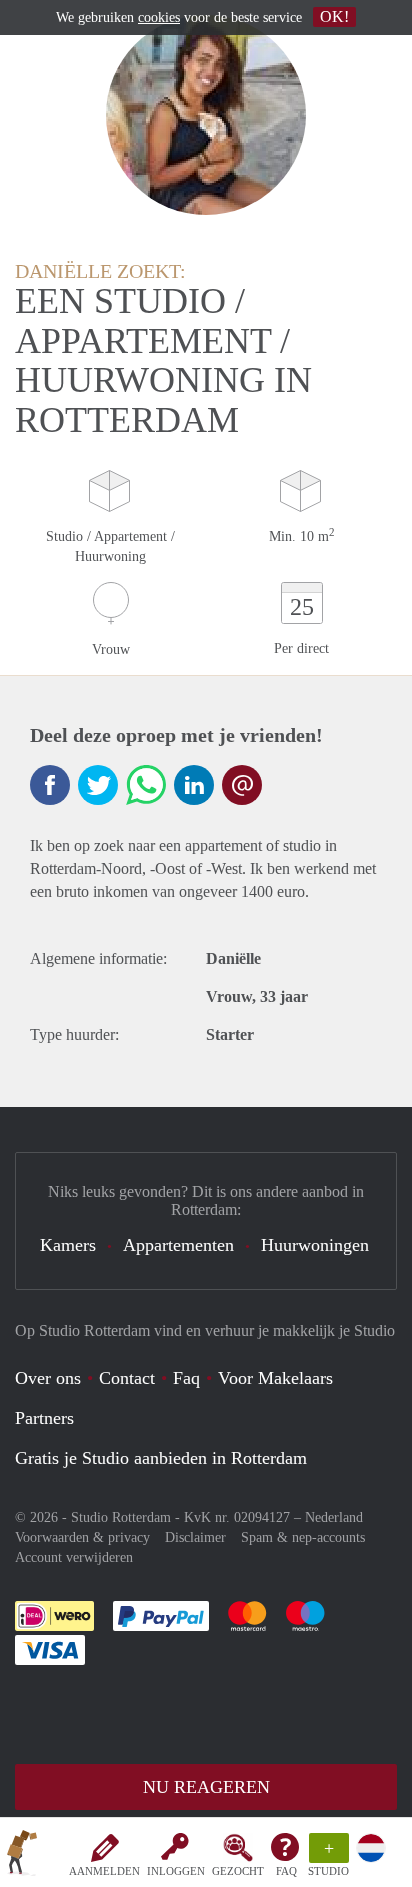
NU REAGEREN (206, 1787)
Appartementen (178, 1245)
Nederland (334, 1517)
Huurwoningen (315, 1245)
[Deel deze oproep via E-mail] (242, 785)
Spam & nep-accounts (303, 1537)
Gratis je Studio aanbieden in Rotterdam (161, 1458)
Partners (44, 1418)
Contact (127, 1378)
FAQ (286, 1871)
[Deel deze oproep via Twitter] (98, 785)
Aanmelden (104, 1871)
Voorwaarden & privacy (82, 1537)
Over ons (48, 1378)
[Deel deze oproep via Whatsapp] (146, 785)
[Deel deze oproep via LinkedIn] (194, 785)
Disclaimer (195, 1537)
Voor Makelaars (275, 1378)
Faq (186, 1378)
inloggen (176, 1871)
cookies (159, 17)
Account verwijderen (74, 1557)
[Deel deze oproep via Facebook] (50, 785)
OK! (334, 16)
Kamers (68, 1245)
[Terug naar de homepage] (22, 1856)
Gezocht (238, 1871)
